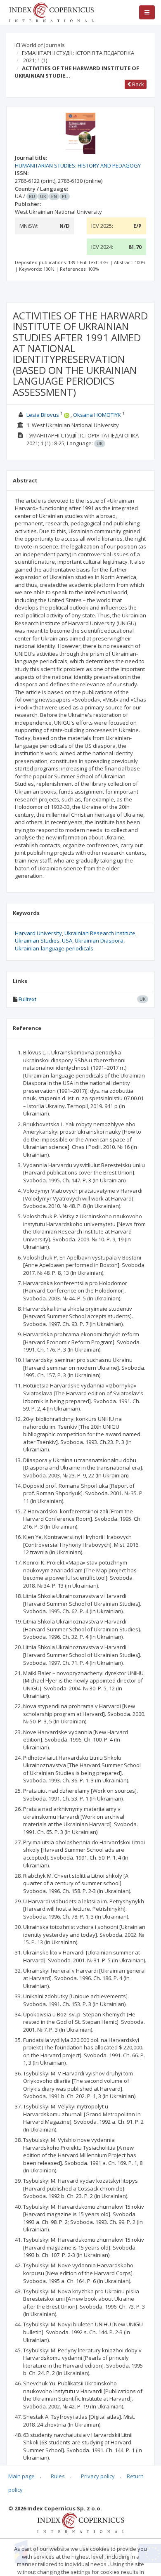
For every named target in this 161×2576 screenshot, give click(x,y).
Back (137, 84)
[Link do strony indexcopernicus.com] (81, 2522)
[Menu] (147, 12)
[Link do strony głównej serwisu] (51, 12)
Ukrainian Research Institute (100, 933)
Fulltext (27, 999)
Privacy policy (98, 2476)
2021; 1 (35, 60)
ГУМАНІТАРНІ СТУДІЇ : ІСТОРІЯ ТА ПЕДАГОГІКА (78, 53)
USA (67, 941)
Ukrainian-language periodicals (54, 948)
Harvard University (38, 933)
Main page (21, 2476)
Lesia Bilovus (43, 415)
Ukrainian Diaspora (99, 941)
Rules (58, 2476)
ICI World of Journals (40, 45)
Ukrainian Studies (37, 941)
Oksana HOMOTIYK (97, 415)
